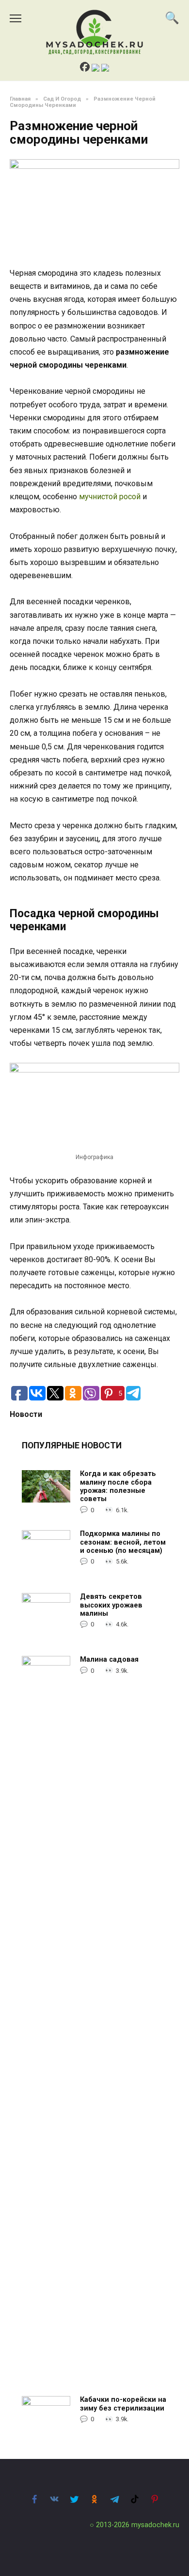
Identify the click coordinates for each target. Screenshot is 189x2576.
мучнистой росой (110, 497)
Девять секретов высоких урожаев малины (111, 1606)
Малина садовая (109, 1660)
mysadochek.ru (155, 2525)
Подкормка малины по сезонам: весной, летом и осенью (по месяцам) (123, 1543)
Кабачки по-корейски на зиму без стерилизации (123, 2404)
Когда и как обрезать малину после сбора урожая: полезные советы (118, 1487)
